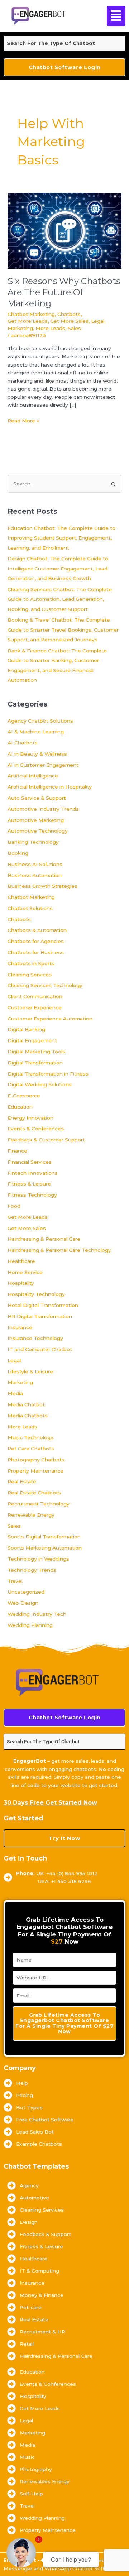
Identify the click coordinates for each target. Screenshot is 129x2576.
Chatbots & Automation (37, 930)
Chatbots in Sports (31, 963)
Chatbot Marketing (31, 314)
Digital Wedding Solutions (40, 1084)
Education (20, 1107)
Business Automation (35, 875)
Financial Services (30, 1162)
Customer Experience (35, 1007)
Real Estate (22, 1481)
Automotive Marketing (36, 820)
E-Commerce (24, 1096)
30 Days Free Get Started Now (50, 1803)
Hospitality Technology (36, 1294)
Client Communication (35, 996)
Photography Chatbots (36, 1460)
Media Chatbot (26, 1404)
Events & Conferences (36, 1129)
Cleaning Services (30, 975)
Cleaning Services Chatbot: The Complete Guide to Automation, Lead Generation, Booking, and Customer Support (60, 599)
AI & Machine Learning (36, 732)
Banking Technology (33, 842)
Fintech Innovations (33, 1173)
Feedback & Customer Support (46, 1140)
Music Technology (30, 1437)
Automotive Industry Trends (43, 809)
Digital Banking (26, 1029)
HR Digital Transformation (40, 1316)
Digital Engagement (32, 1040)
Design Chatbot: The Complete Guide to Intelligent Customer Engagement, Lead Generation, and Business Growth (58, 568)
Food (14, 1206)
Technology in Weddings (38, 1559)
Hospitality (21, 1283)
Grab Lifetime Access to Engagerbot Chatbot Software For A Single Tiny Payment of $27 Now (64, 2023)
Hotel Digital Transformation (43, 1305)
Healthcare (21, 1261)
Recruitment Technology (39, 1504)
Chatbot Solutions (30, 908)
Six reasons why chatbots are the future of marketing (64, 292)
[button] (115, 16)
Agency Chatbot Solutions (40, 721)
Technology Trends (32, 1570)
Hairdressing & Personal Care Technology (59, 1250)
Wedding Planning (30, 1625)
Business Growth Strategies (42, 886)
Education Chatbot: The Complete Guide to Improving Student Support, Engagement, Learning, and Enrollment (61, 538)
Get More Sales (69, 321)
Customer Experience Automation (50, 1019)
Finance (17, 1151)
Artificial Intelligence (33, 776)
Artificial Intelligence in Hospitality (50, 787)
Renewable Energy (31, 1515)
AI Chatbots (23, 743)
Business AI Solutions (35, 864)
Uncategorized (26, 1592)
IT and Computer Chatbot (40, 1349)
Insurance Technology (35, 1338)
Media (15, 1393)
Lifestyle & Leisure (30, 1371)
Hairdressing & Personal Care (44, 1239)
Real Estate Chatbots (34, 1493)
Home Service (25, 1272)
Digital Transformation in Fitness (48, 1074)
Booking (18, 853)
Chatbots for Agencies (36, 941)
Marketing (20, 328)
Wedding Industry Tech (37, 1614)
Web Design (23, 1603)
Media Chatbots (28, 1416)
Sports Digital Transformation (44, 1537)
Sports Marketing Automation (45, 1548)
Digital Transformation (35, 1063)
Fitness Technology (32, 1195)
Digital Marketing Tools (36, 1052)
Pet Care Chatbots (31, 1449)
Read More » (23, 420)
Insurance (20, 1327)
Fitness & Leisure (29, 1184)
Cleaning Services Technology (45, 985)
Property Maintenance (35, 1471)
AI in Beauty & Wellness (37, 754)
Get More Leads (28, 321)
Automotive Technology (38, 831)
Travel (15, 1581)
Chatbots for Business (36, 952)
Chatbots (69, 314)
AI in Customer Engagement (43, 765)
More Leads (50, 328)
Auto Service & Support (37, 798)
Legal (98, 321)
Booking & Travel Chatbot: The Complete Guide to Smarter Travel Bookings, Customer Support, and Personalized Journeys (63, 630)
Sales (74, 328)
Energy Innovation (30, 1118)
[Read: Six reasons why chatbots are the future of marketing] (64, 230)
